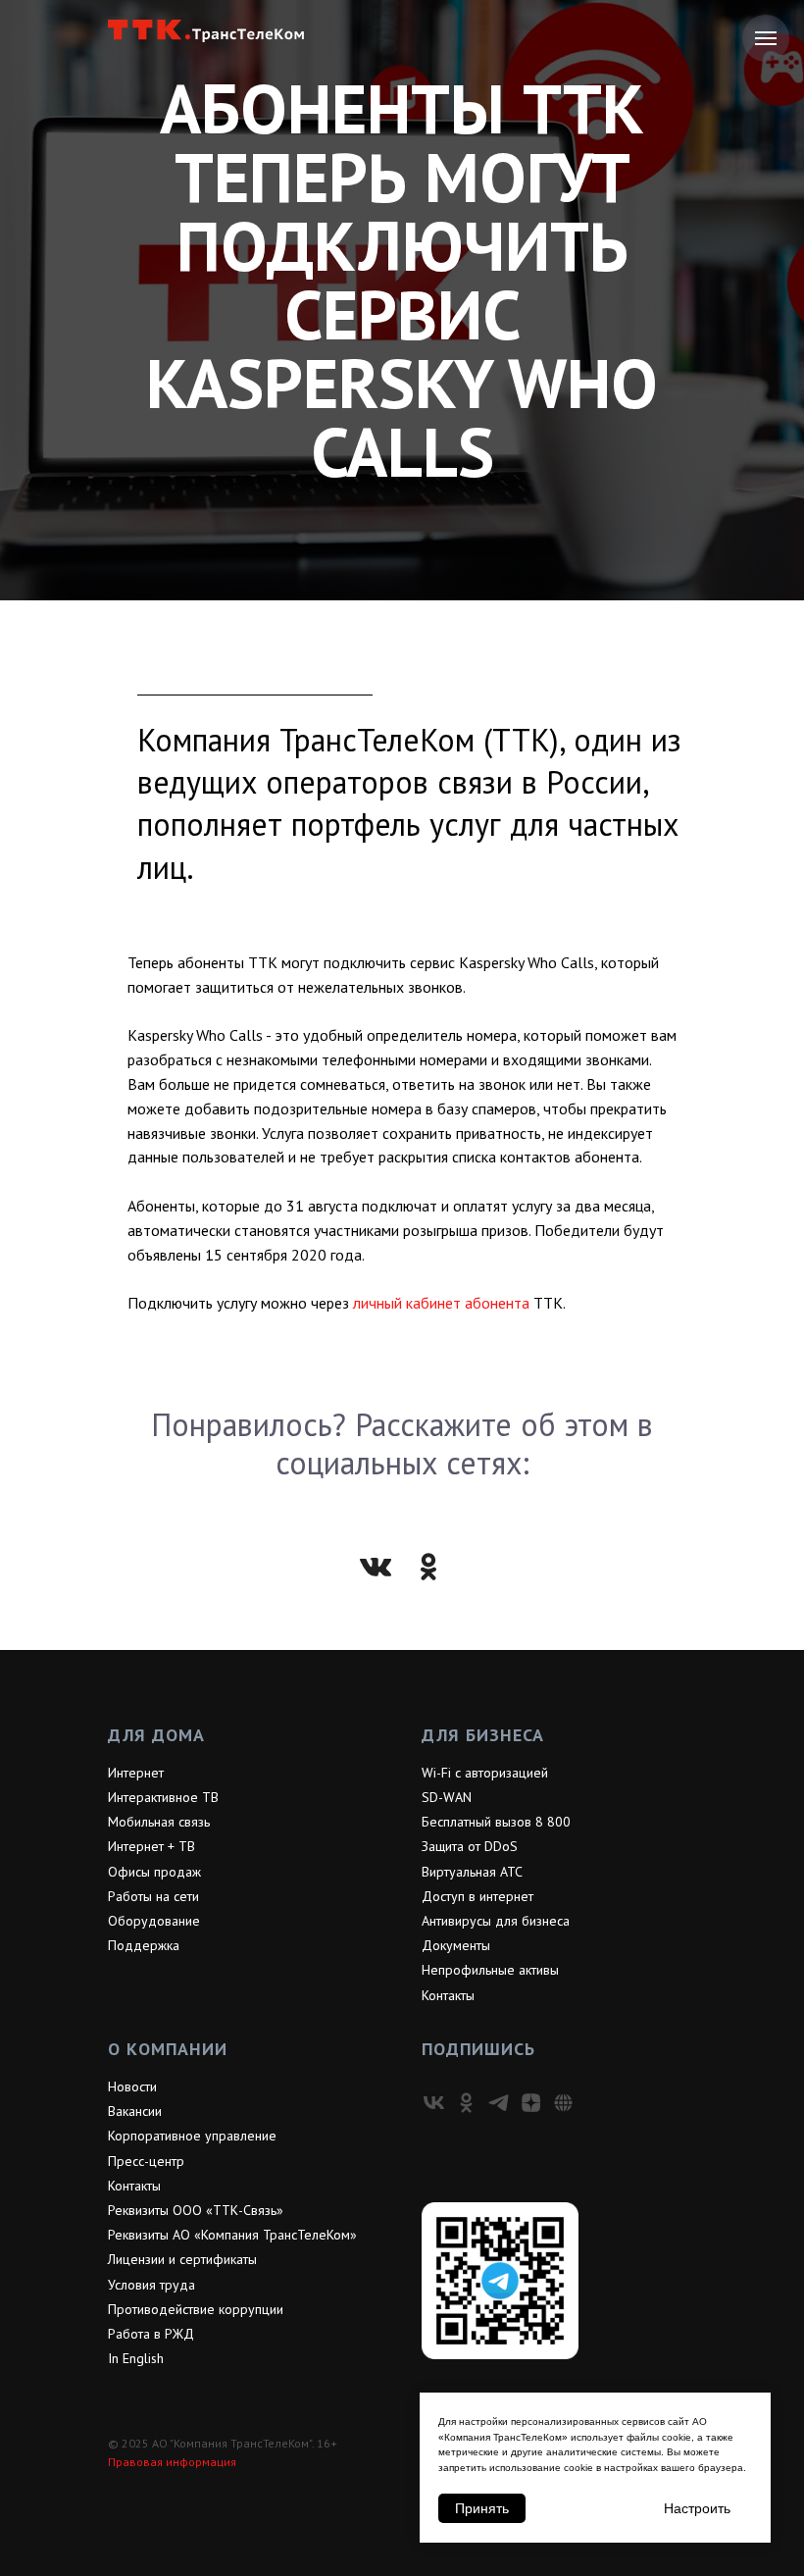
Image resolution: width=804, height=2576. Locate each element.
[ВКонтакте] (376, 2254)
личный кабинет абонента (441, 1990)
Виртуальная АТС (472, 2559)
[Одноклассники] (428, 2254)
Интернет (136, 2460)
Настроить (697, 2508)
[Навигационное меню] (766, 38)
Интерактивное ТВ (163, 2485)
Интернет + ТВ (151, 2534)
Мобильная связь (159, 2509)
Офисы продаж (154, 2559)
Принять (482, 2508)
